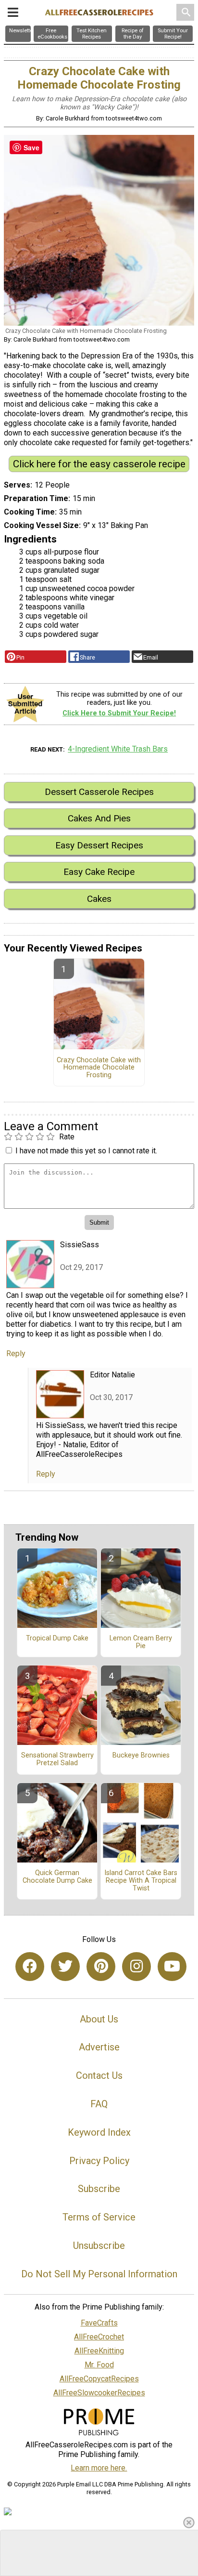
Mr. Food (99, 2365)
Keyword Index (99, 2132)
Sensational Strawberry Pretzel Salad (57, 1759)
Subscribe (99, 2189)
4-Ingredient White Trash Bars (118, 749)
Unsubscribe (99, 2246)
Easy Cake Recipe (99, 872)
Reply (16, 1354)
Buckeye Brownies (141, 1756)
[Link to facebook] (30, 1967)
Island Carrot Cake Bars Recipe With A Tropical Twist (141, 1881)
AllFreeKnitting (99, 2351)
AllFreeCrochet (99, 2337)
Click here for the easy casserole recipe (99, 464)
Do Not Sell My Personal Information (99, 2274)
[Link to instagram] (136, 1967)
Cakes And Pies (99, 818)
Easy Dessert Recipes (99, 845)
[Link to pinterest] (101, 1967)
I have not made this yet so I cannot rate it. (86, 1151)
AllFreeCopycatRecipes (99, 2379)
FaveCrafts (99, 2323)
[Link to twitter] (65, 1967)
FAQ (99, 2104)
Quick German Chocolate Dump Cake (57, 1877)
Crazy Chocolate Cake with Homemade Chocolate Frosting (99, 1068)
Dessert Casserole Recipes (99, 792)
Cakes (99, 899)
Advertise (99, 2047)
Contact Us (99, 2075)
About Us (99, 2019)
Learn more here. (99, 2468)
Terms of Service (99, 2217)
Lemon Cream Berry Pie (141, 1642)
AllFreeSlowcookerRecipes (99, 2393)
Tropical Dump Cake (57, 1638)
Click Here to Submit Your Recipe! (119, 713)
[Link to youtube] (172, 1967)
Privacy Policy (99, 2161)
